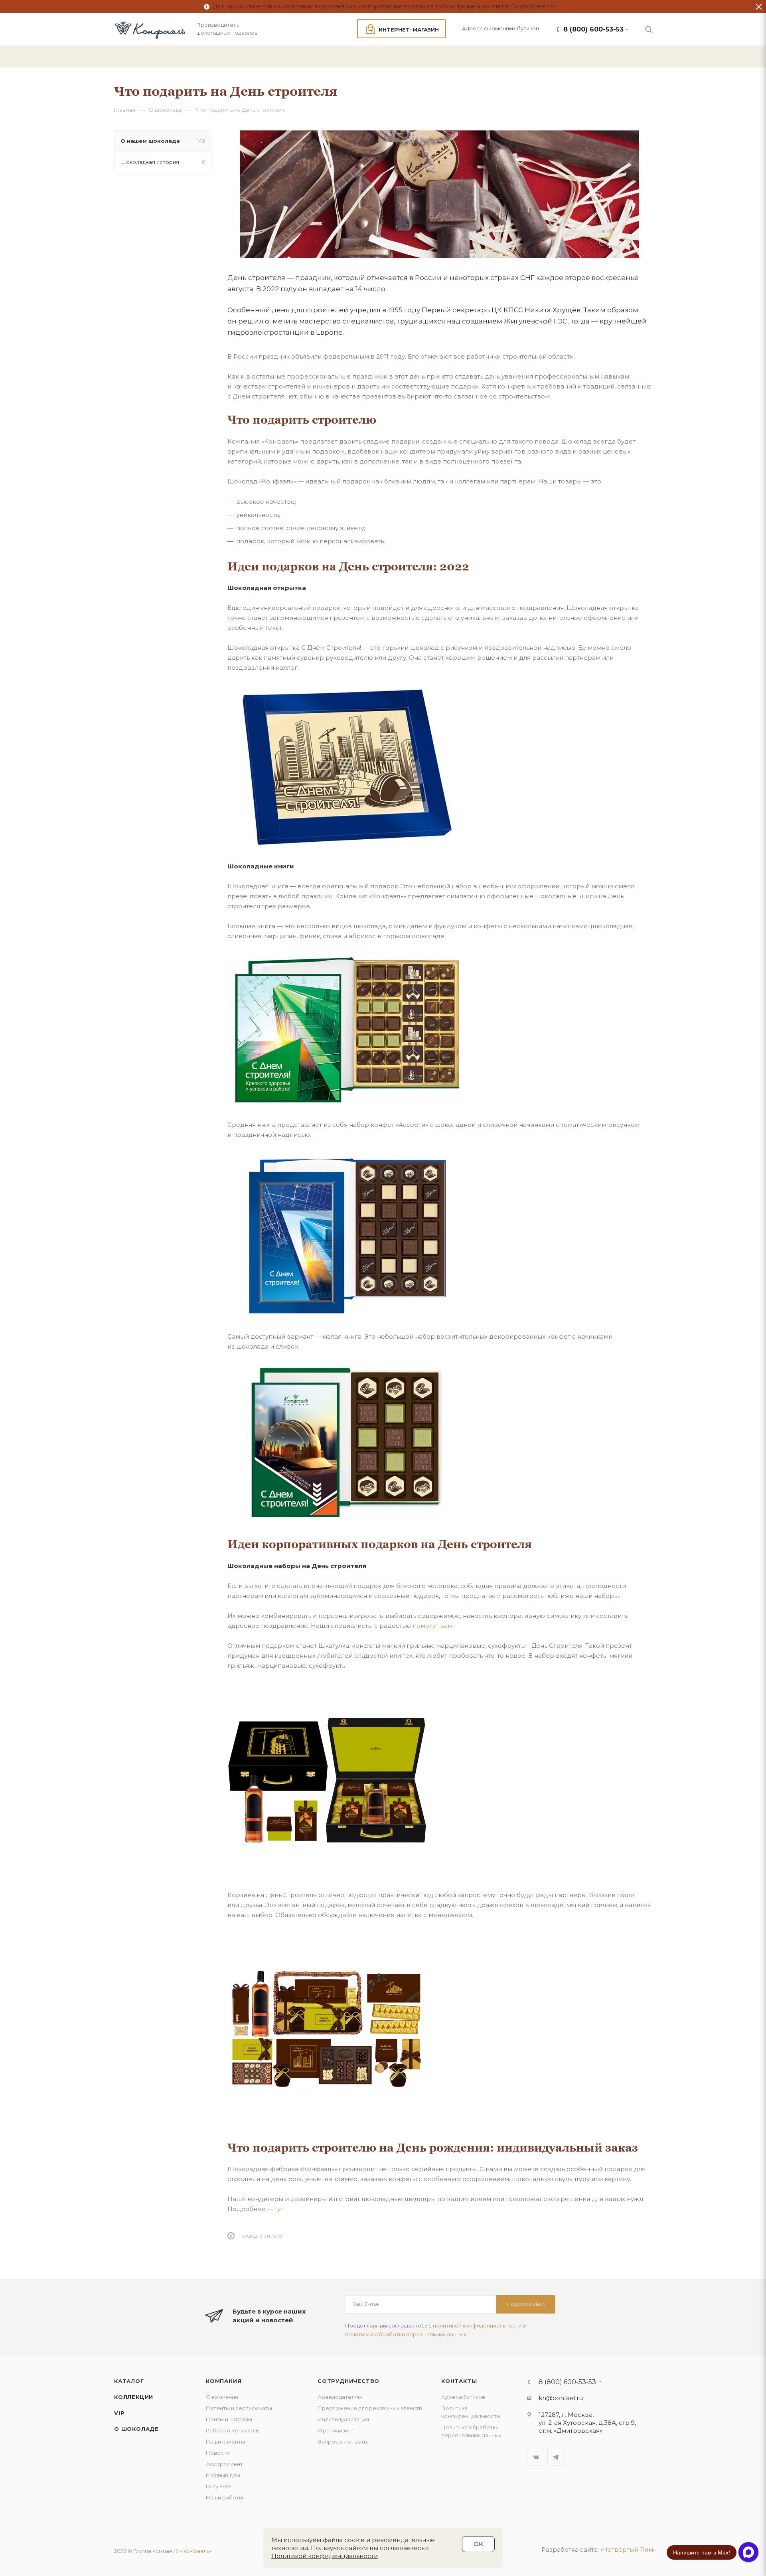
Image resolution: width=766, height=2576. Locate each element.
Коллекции (134, 2397)
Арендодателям (340, 2397)
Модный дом (223, 2475)
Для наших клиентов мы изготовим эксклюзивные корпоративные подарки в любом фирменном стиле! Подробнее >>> (383, 6)
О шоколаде (136, 2429)
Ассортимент (224, 2464)
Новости (218, 2453)
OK (478, 2544)
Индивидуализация (343, 2419)
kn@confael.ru (561, 2398)
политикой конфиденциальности (477, 2326)
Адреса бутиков (463, 2397)
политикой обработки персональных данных (406, 2334)
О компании (222, 2397)
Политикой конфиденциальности (325, 2556)
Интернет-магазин (409, 30)
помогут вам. (433, 1626)
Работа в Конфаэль (232, 2430)
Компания (224, 2381)
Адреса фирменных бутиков (500, 28)
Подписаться (526, 2304)
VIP (119, 2413)
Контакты (459, 2381)
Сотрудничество (348, 2381)
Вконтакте (536, 2457)
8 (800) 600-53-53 (593, 29)
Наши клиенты (225, 2442)
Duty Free (219, 2486)
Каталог (129, 2381)
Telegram (556, 2457)
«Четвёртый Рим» (628, 2549)
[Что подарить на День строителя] (440, 194)
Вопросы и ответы (343, 2442)
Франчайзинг (336, 2430)
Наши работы (224, 2497)
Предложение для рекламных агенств (370, 2408)
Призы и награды (229, 2419)
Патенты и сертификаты (239, 2408)
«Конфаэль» (196, 2551)
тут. (279, 2209)
